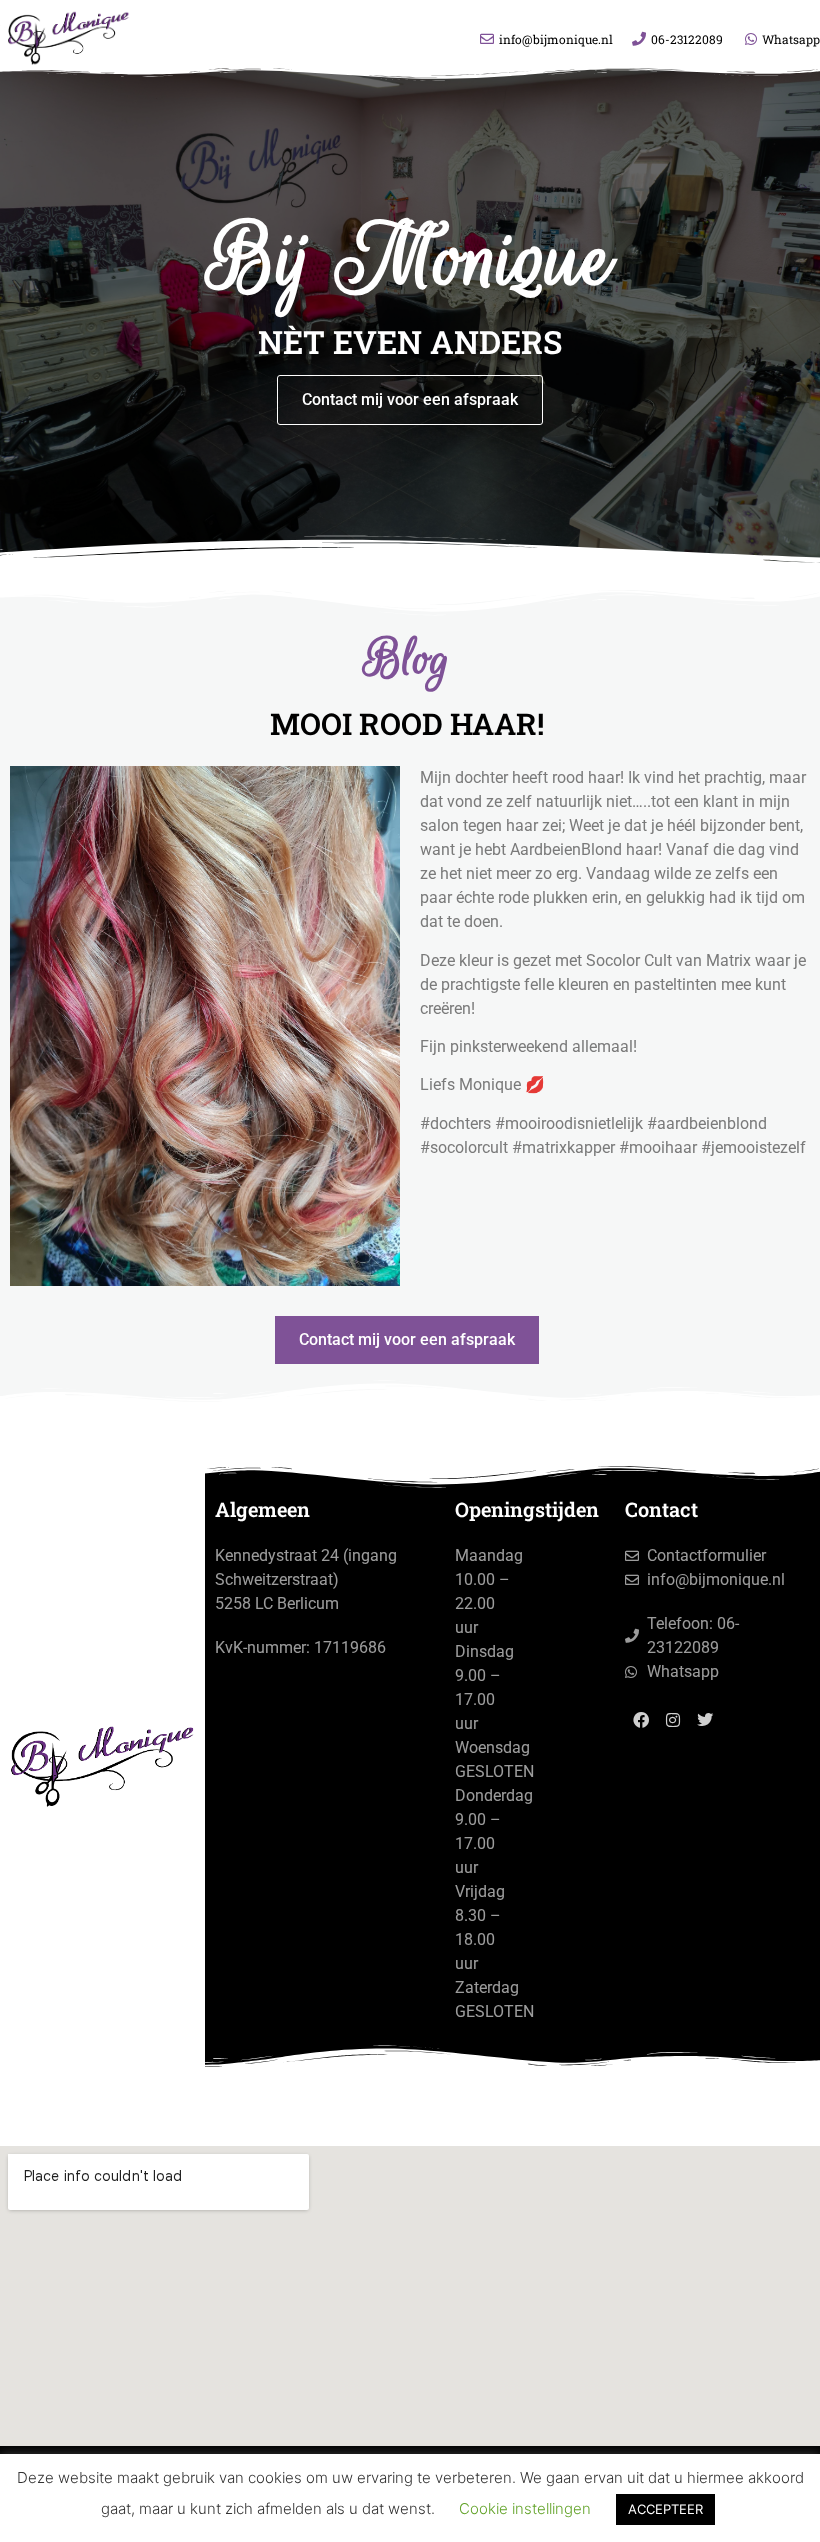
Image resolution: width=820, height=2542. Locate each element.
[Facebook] (641, 1720)
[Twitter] (705, 1720)
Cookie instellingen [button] (525, 2508)
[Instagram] (673, 1720)
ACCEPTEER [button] (665, 2509)
